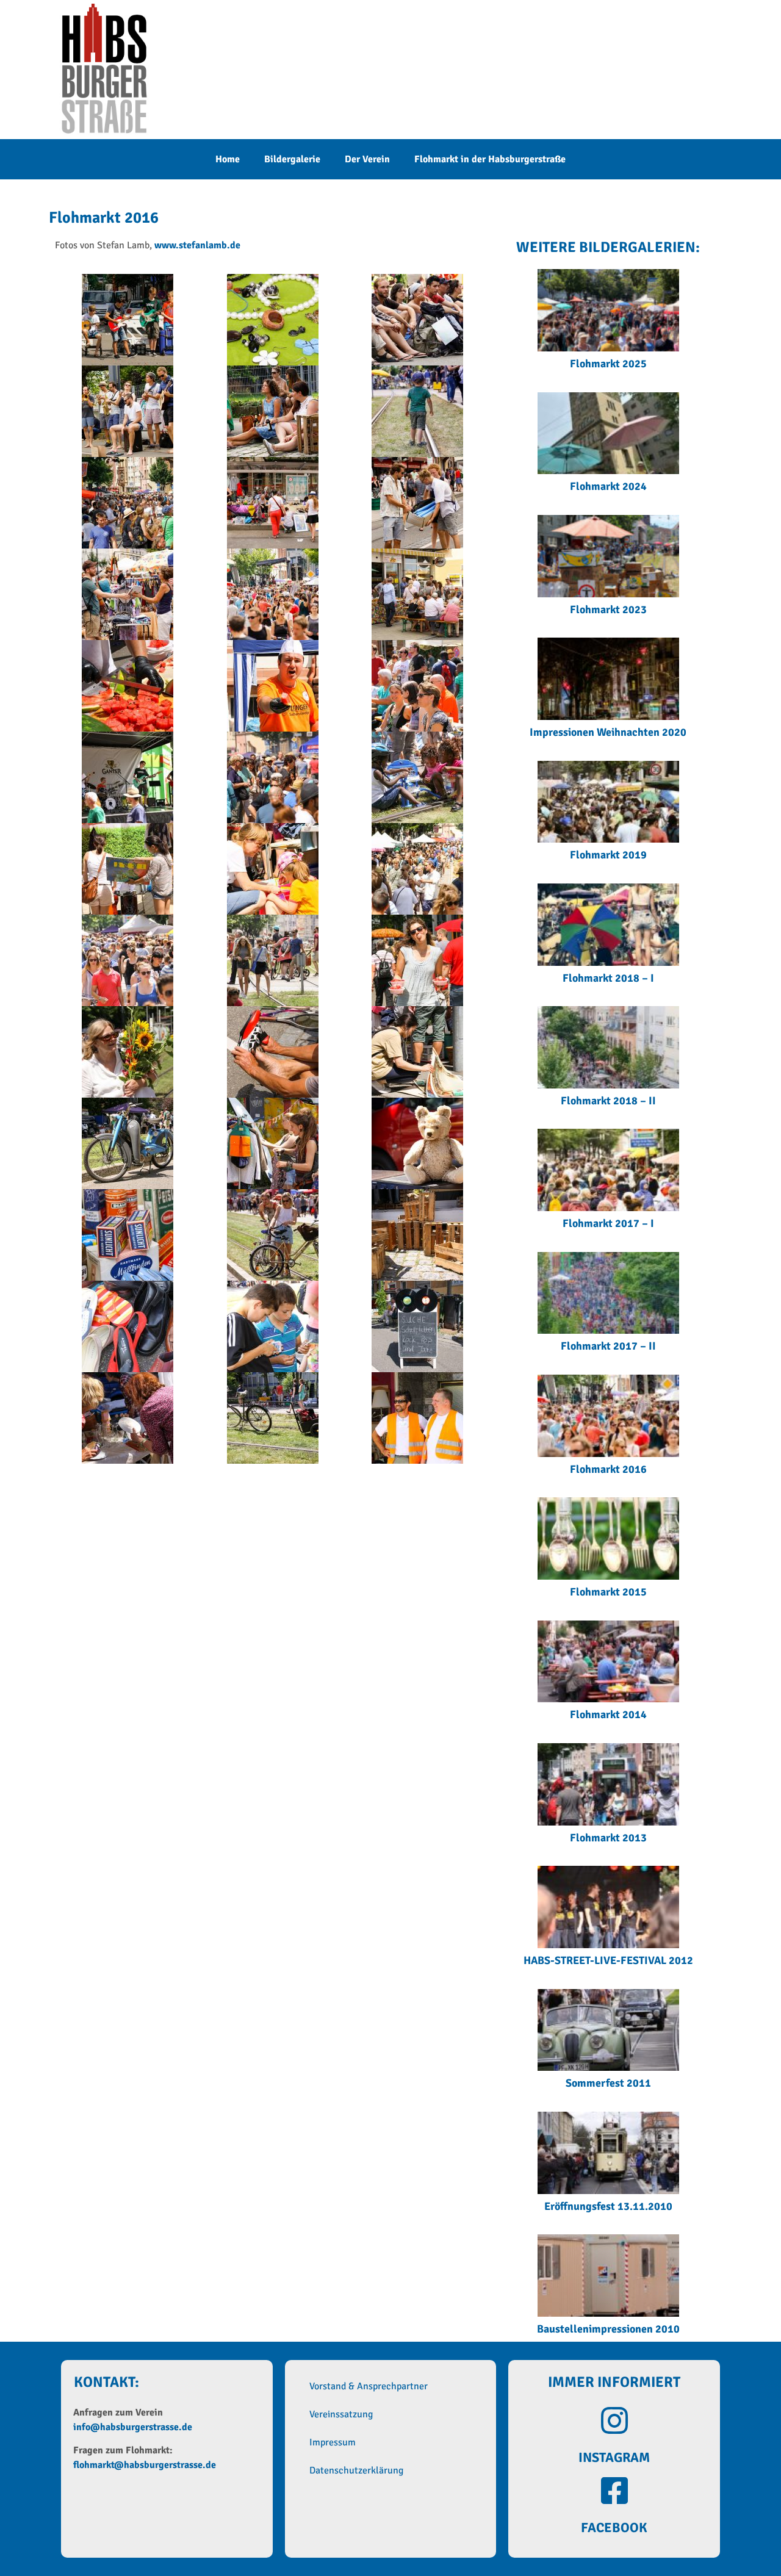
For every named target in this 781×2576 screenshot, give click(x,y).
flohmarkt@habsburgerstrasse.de (145, 2465)
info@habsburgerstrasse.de (133, 2427)
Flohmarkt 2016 (608, 1469)
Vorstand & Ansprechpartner (369, 2386)
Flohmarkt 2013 (608, 1838)
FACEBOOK (614, 2527)
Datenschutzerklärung (356, 2470)
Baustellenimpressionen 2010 (608, 2329)
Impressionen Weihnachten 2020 (608, 732)
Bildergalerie (292, 159)
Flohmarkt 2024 (608, 486)
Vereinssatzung (341, 2414)
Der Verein (367, 159)
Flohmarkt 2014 (608, 1714)
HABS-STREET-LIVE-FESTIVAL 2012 (608, 1960)
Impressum (333, 2442)
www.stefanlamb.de (197, 245)
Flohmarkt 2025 (608, 364)
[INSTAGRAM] (614, 2420)
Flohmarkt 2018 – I (608, 978)
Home (228, 159)
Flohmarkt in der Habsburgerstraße (490, 159)
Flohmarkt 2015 (608, 1592)
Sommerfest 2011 (608, 2083)
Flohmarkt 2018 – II (608, 1101)
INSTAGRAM (614, 2457)
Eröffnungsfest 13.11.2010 (608, 2206)
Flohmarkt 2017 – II (608, 1346)
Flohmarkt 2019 (608, 855)
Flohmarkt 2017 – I (608, 1223)
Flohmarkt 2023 (608, 610)
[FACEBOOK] (614, 2491)
